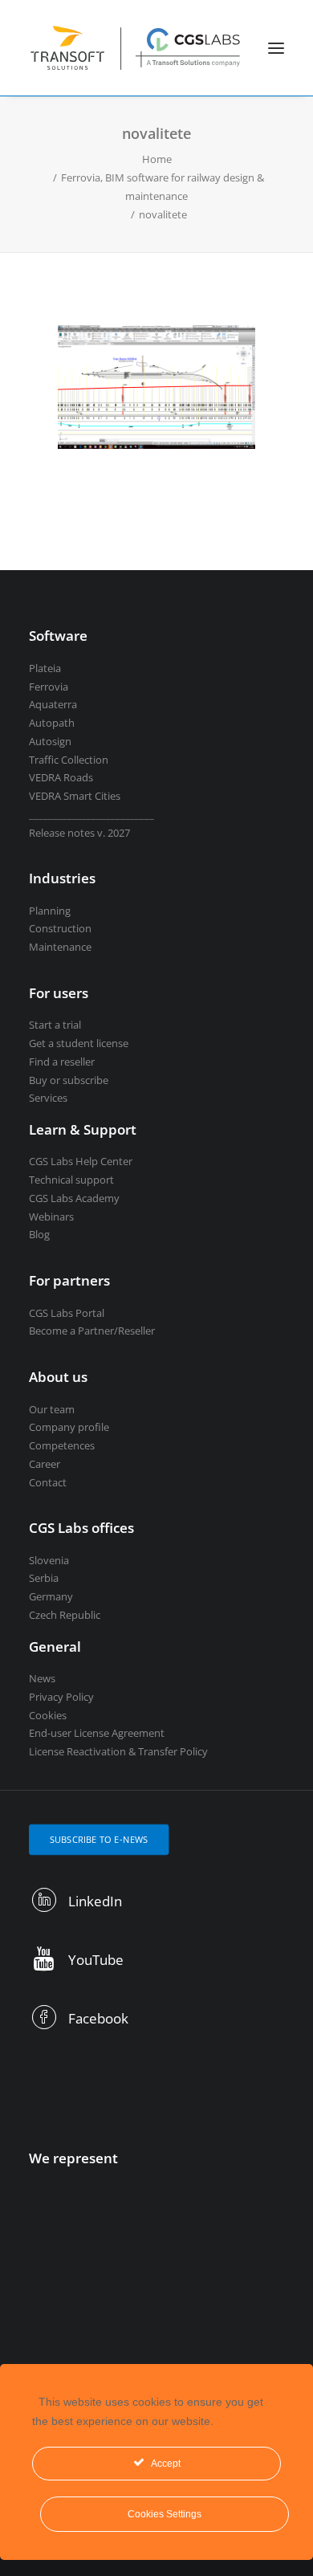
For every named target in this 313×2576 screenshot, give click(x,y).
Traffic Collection (69, 760)
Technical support (71, 1180)
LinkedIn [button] (95, 1901)
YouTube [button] (96, 1960)
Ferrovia (49, 687)
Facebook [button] (98, 2018)
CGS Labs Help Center (81, 1161)
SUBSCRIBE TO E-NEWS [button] (99, 1839)
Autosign (50, 741)
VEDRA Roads (61, 777)
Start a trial (55, 1025)
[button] (276, 48)
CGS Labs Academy (74, 1198)
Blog (39, 1234)
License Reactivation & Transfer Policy (118, 1751)
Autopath (52, 723)
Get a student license (79, 1043)
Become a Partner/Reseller (92, 1331)
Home (157, 159)
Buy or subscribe (69, 1080)
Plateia (45, 668)
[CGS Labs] (136, 48)
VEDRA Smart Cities (75, 796)
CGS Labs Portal (67, 1313)
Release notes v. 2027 (79, 833)
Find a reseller (62, 1062)
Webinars (51, 1217)
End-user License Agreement (97, 1733)
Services (48, 1098)
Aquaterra (53, 704)
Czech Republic (65, 1615)
